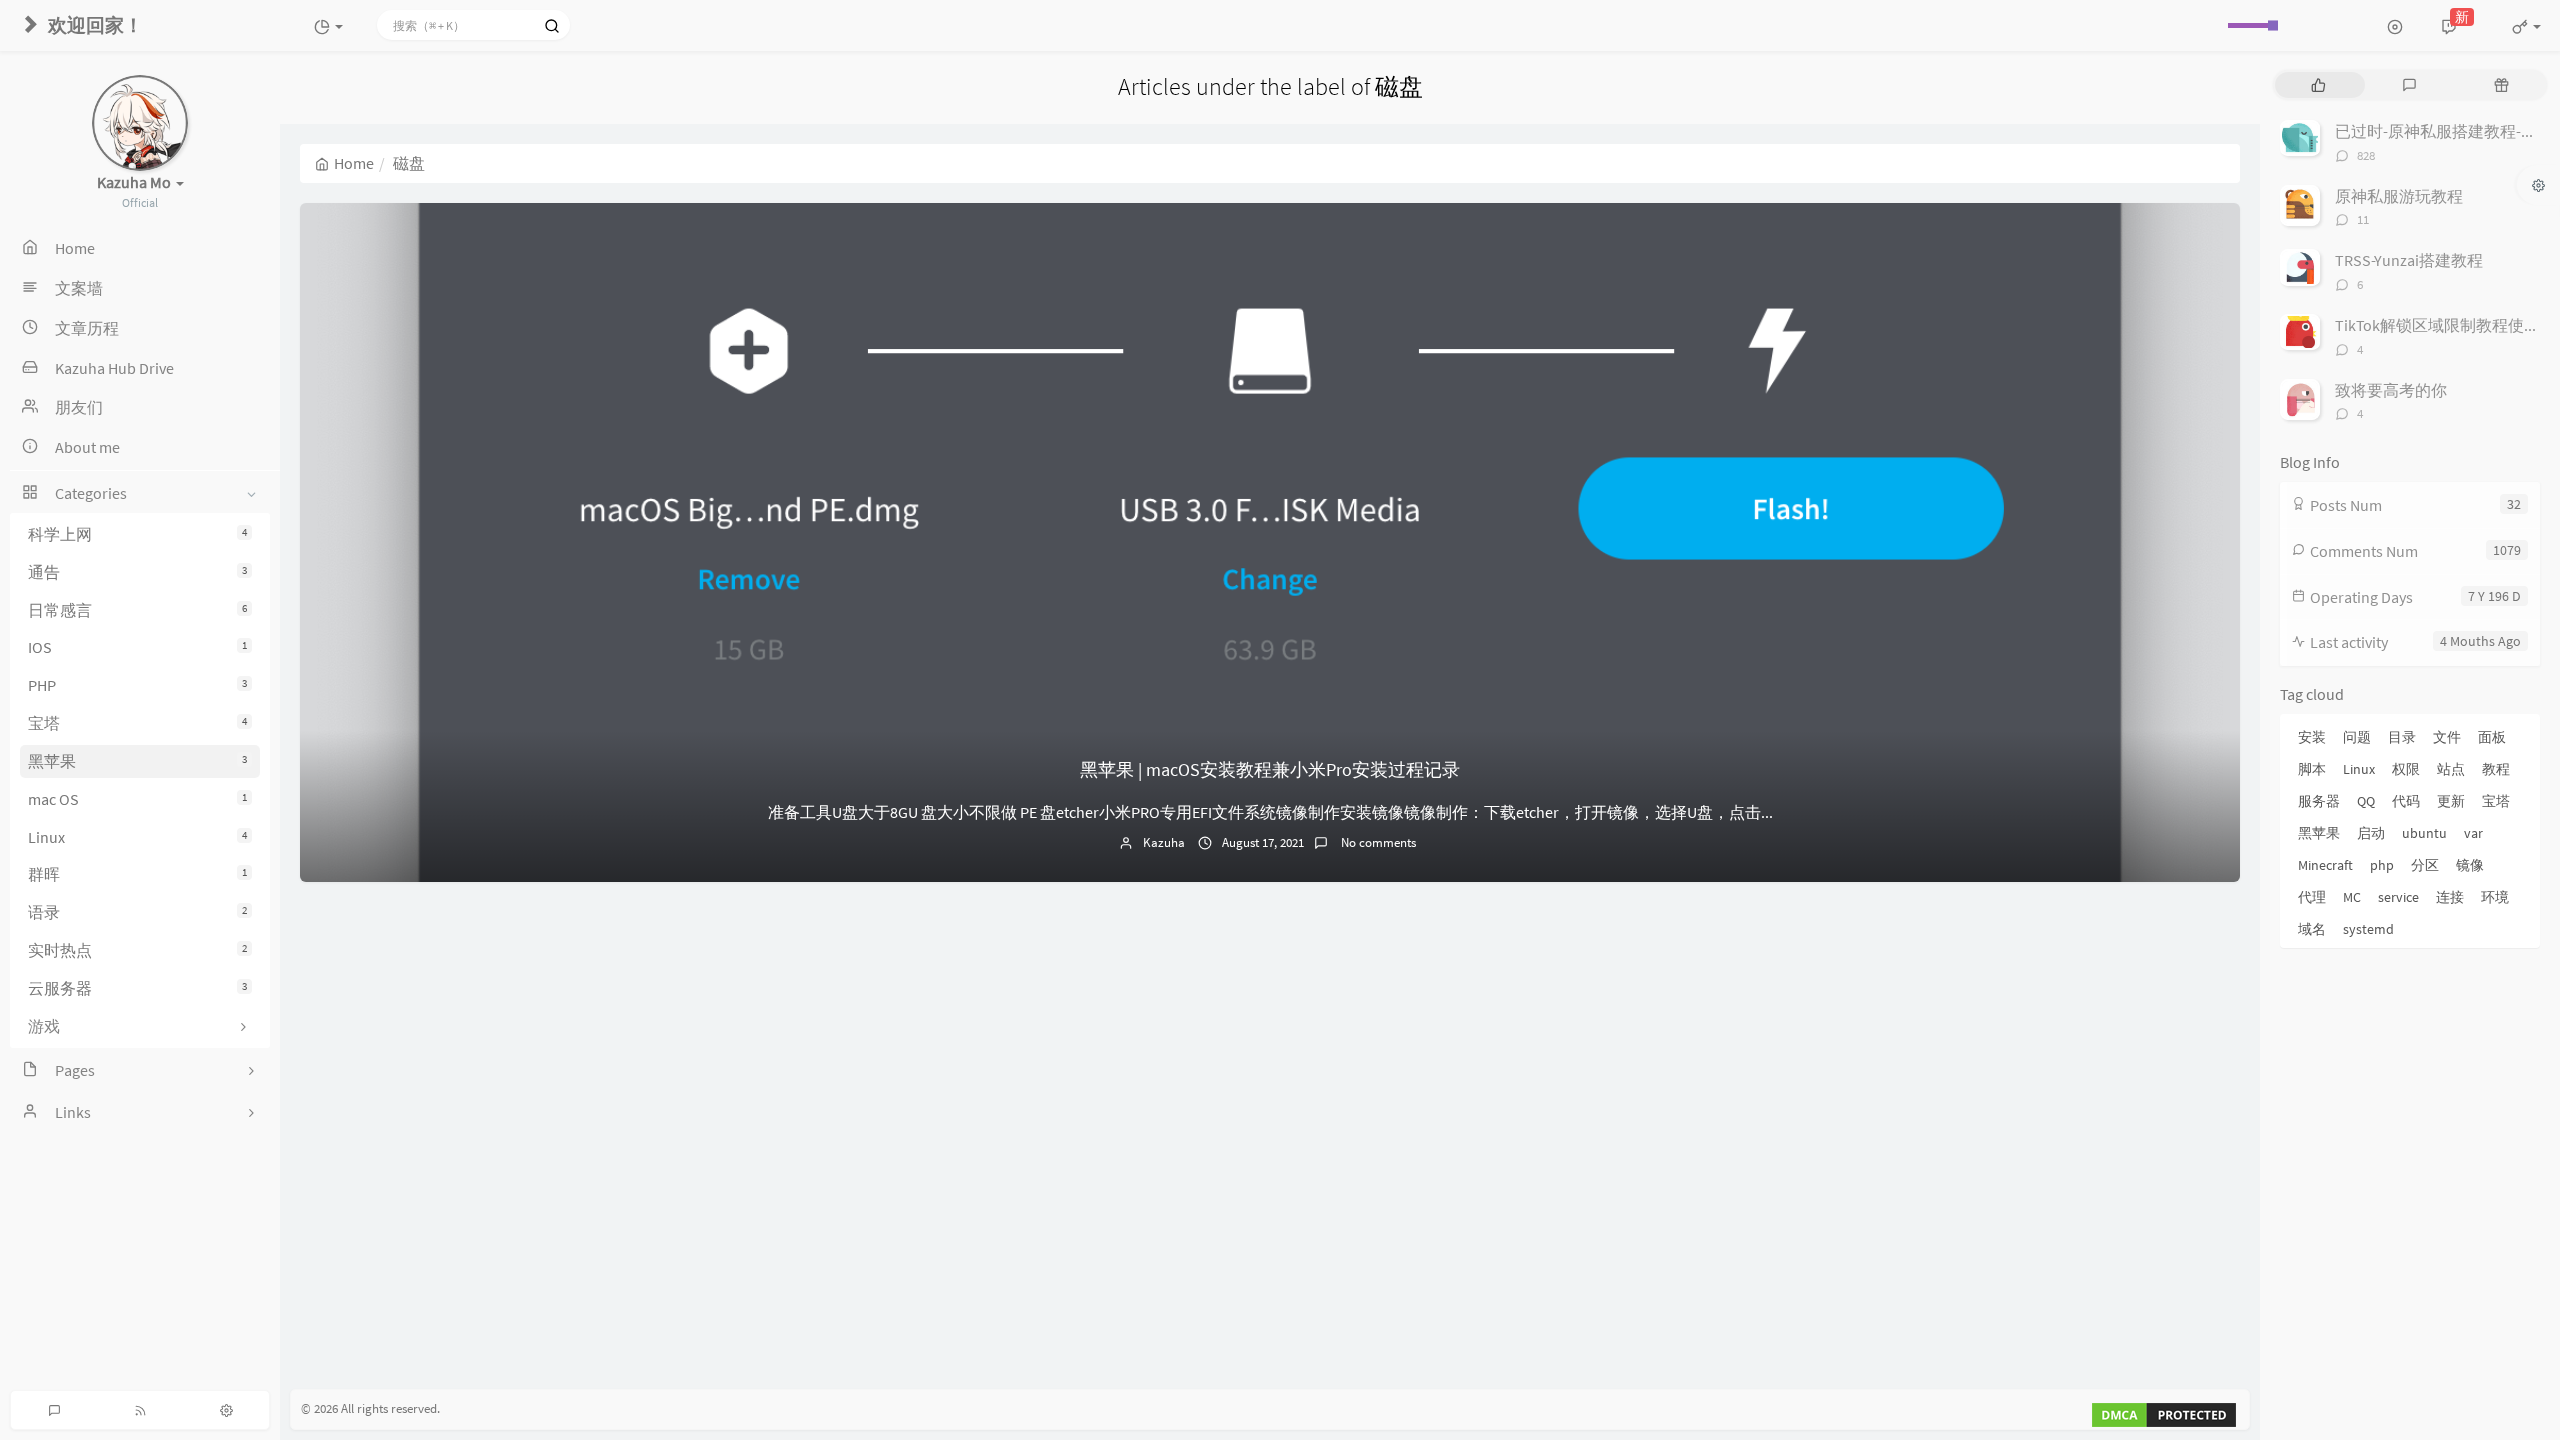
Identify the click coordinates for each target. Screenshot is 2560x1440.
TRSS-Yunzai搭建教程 (2409, 260)
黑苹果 (137, 761)
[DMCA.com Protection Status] (2164, 1414)
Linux (137, 837)
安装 (2312, 737)
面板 (2492, 737)
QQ (2366, 801)
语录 (137, 912)
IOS (137, 647)
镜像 (2470, 865)
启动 (2371, 833)
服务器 (2319, 801)
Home (354, 163)
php (2382, 865)
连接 (2450, 897)
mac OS (137, 799)
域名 (2312, 929)
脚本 (2312, 769)
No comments (1377, 842)
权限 (2406, 769)
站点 (2451, 769)
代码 (2406, 801)
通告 (137, 572)
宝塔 (137, 723)
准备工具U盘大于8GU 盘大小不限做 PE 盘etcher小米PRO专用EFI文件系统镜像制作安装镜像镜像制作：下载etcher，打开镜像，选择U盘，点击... (1270, 812)
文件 (2447, 737)
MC (2352, 897)
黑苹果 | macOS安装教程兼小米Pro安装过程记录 (1270, 769)
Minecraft (2325, 865)
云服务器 (137, 988)
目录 (2402, 737)
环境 (2495, 897)
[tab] (2318, 85)
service (2398, 897)
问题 (2357, 737)
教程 (2496, 769)
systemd (2368, 929)
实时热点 (137, 950)
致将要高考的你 (2391, 390)
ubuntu (2424, 833)
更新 (2451, 801)
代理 (2312, 897)
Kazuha (1164, 842)
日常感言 (137, 610)
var (2473, 833)
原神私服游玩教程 (2399, 196)
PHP (137, 685)
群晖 (137, 874)
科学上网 (137, 534)
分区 (2425, 865)
